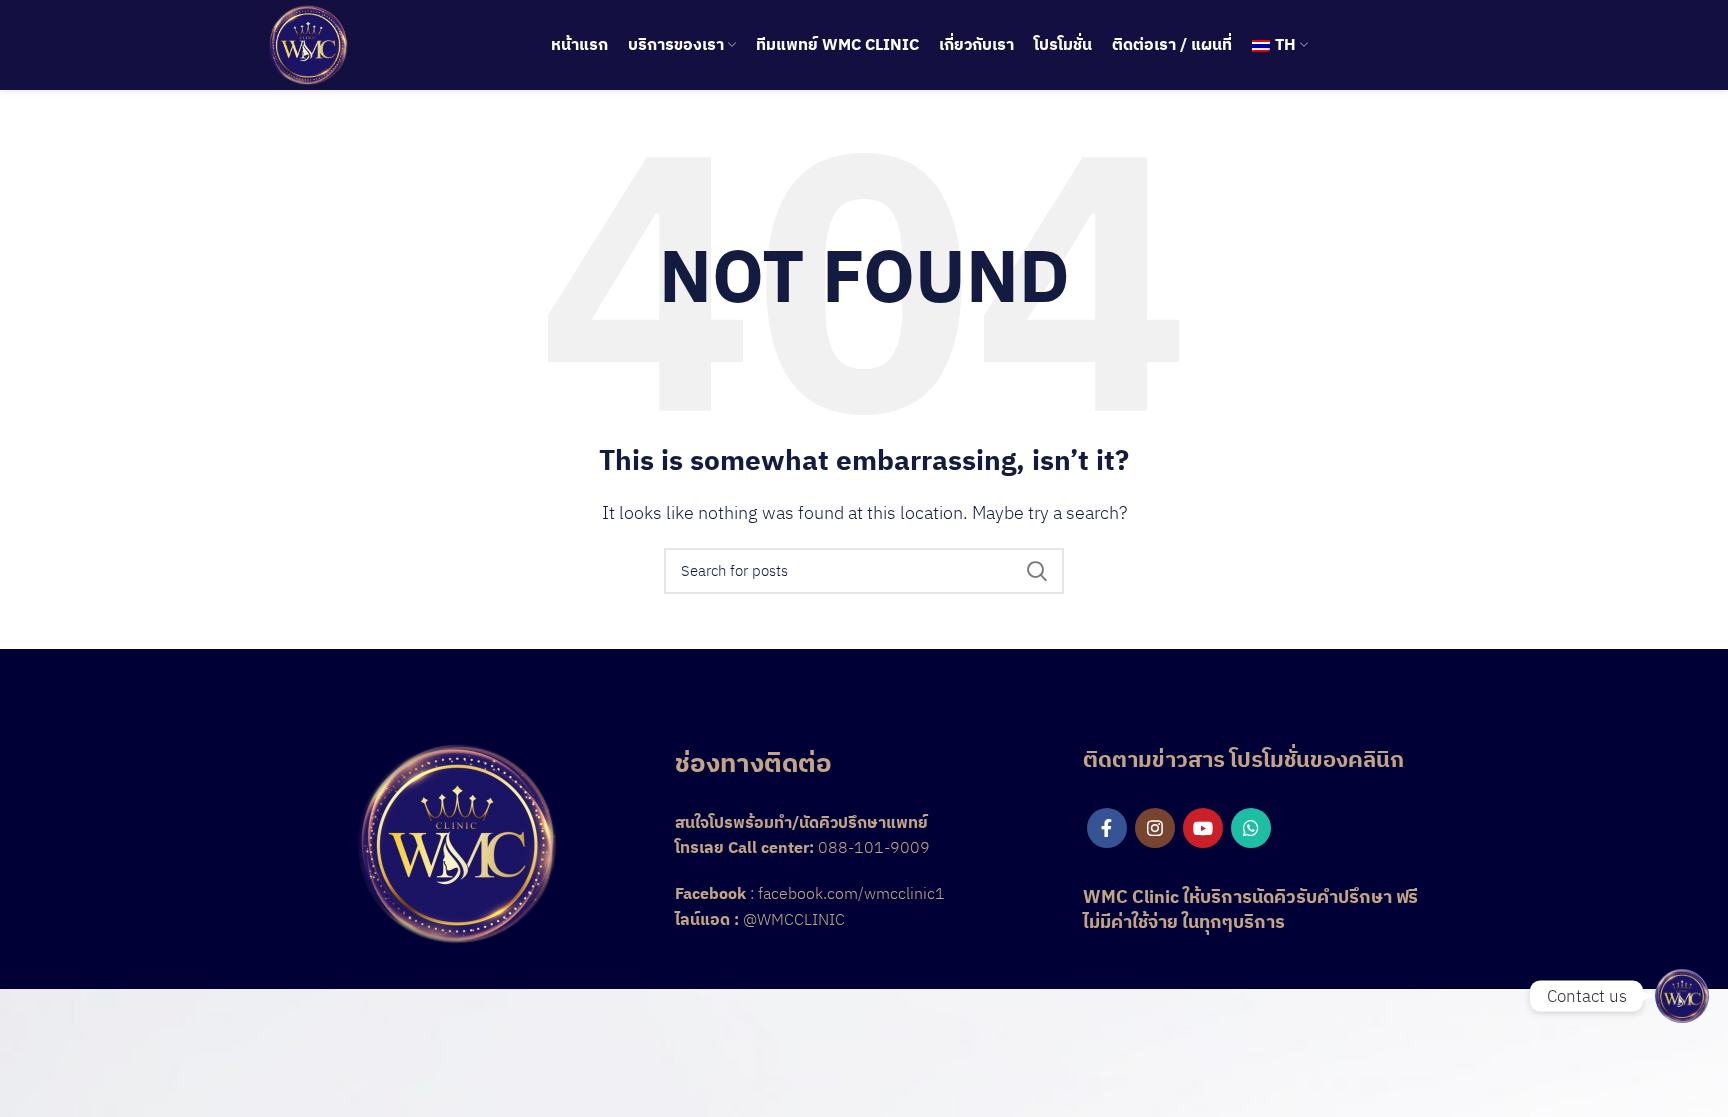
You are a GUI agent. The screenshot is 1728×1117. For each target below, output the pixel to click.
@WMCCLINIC (794, 919)
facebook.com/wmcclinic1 (851, 893)
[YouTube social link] (1203, 828)
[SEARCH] (1037, 571)
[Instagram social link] (1155, 828)
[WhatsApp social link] (1251, 828)
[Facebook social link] (1107, 828)
